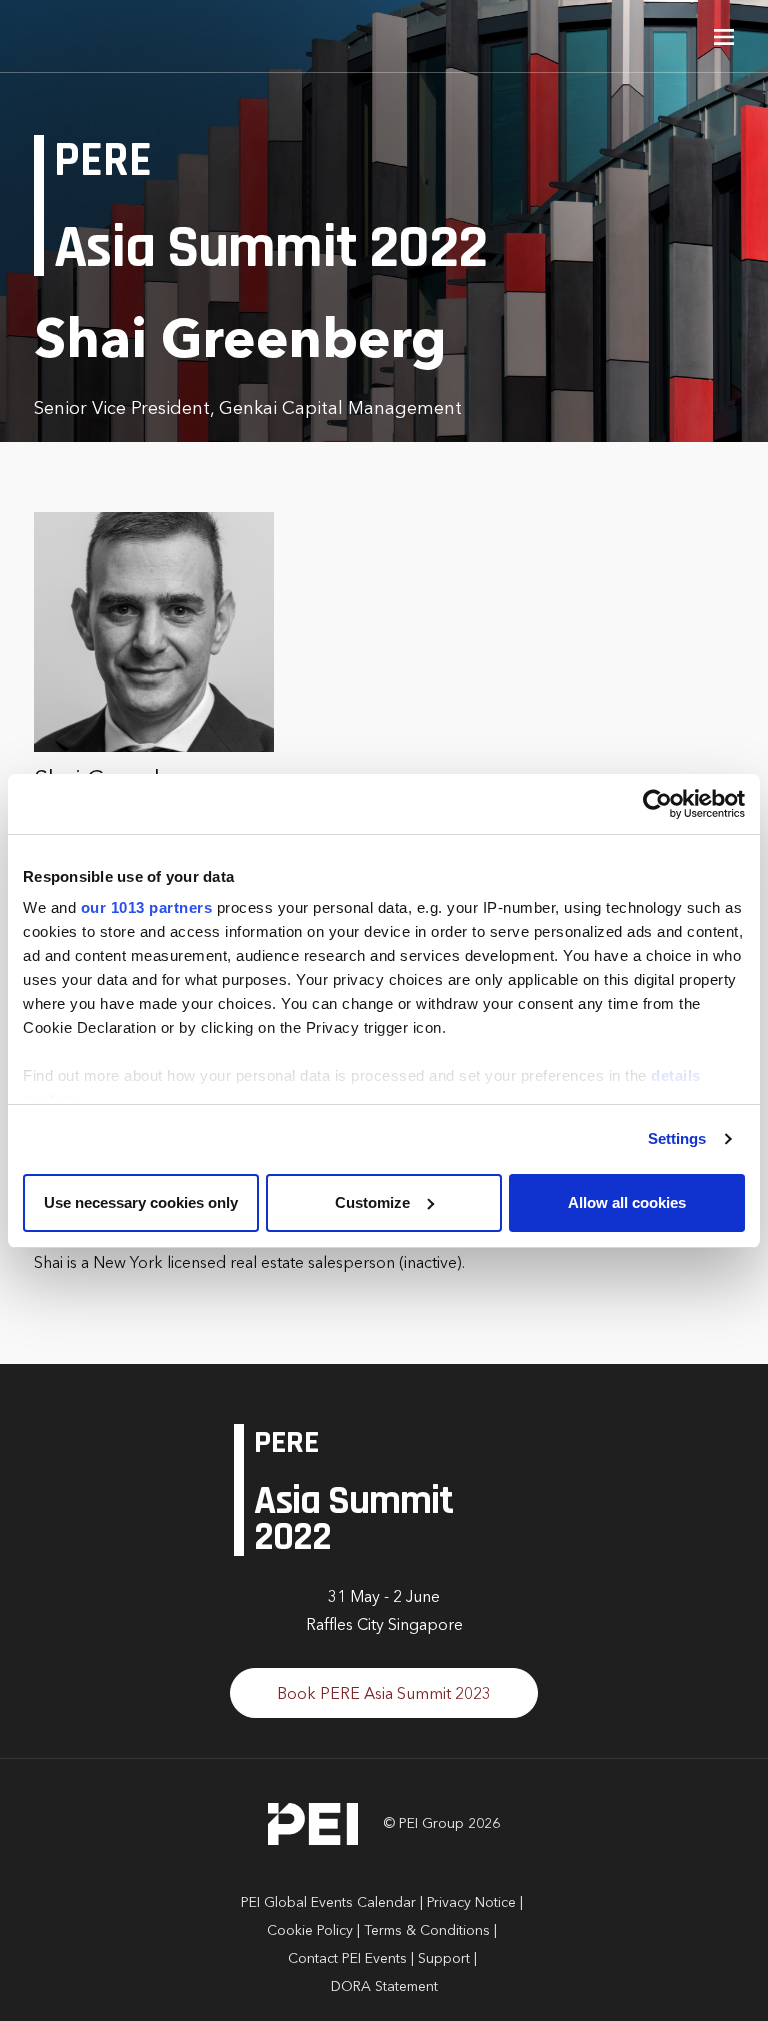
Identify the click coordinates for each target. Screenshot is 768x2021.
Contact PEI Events (347, 1959)
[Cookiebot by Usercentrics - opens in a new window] (657, 804)
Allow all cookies (627, 1202)
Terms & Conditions (427, 1931)
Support (444, 1959)
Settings (677, 1138)
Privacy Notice (471, 1903)
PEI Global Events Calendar (328, 1903)
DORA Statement (384, 1987)
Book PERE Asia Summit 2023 (384, 1695)
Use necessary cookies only (141, 1202)
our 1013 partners (147, 907)
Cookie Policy (310, 1931)
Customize (372, 1202)
